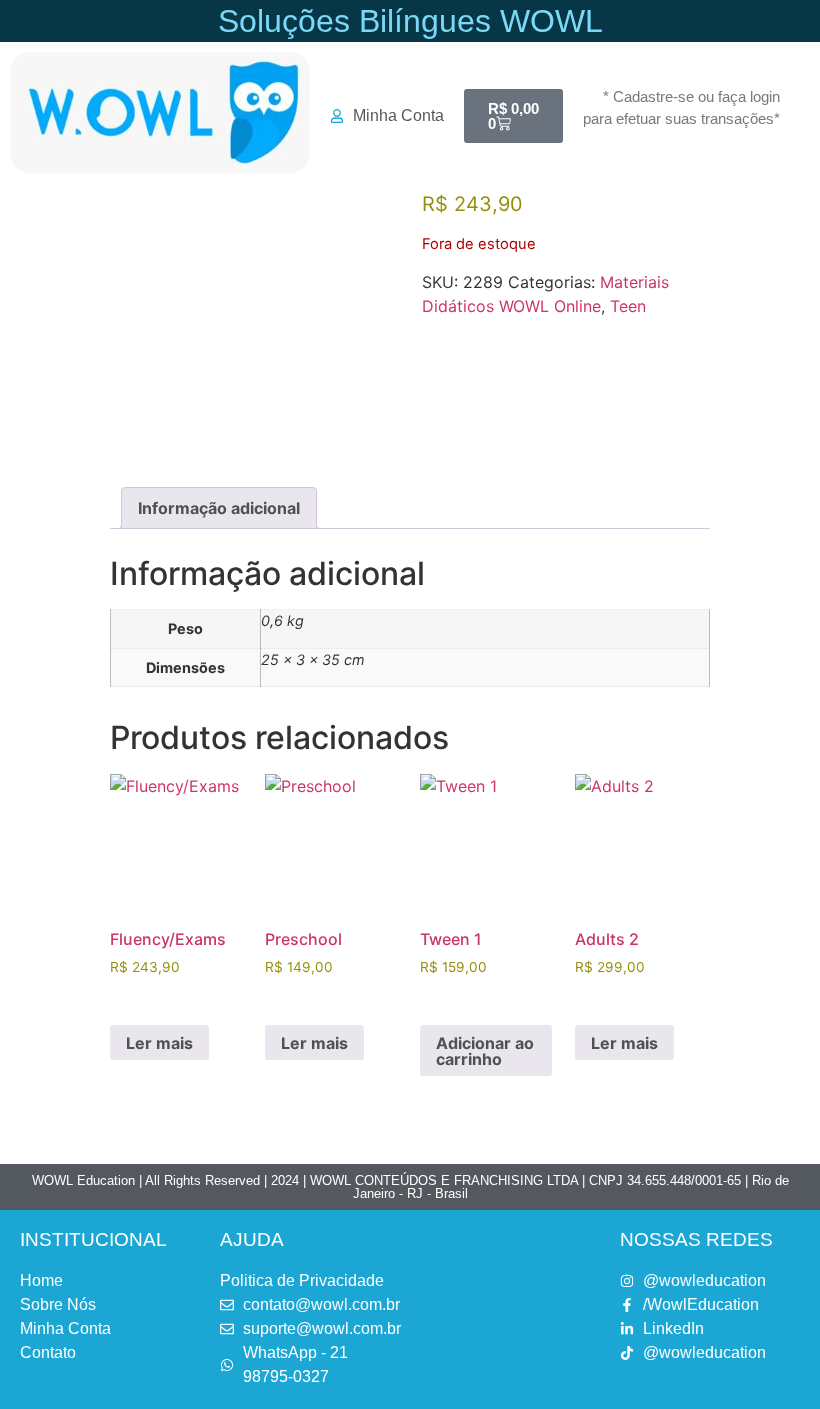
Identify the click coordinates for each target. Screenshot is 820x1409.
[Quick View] (144, 997)
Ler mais (159, 1043)
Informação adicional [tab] (219, 508)
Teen (628, 306)
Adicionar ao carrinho (485, 1051)
